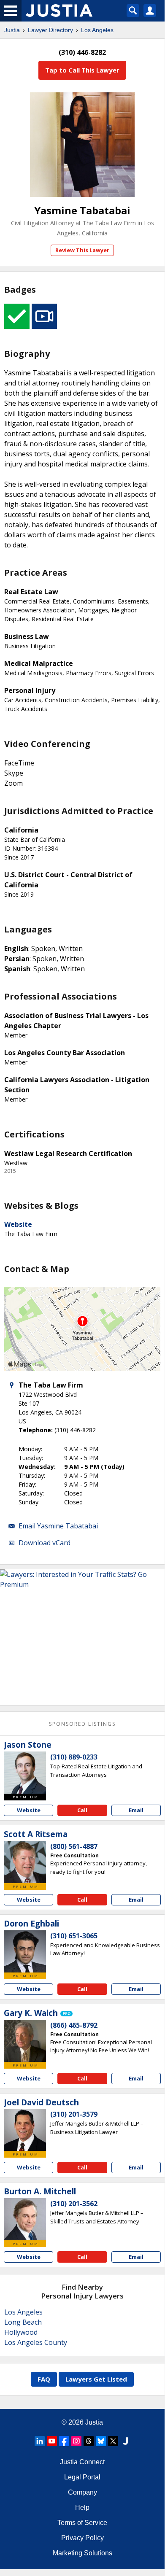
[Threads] (89, 2441)
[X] (113, 2441)
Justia (12, 30)
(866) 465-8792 (74, 2025)
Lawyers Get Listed (96, 2379)
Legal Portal (82, 2477)
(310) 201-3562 (74, 2204)
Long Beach (23, 2322)
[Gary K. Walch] (25, 2041)
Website (18, 1224)
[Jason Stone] (25, 1773)
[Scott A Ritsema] (25, 1862)
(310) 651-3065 (74, 1936)
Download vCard (45, 1543)
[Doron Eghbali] (25, 1951)
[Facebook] (64, 2441)
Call (82, 1810)
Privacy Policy (82, 2538)
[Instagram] (76, 2441)
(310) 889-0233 (74, 1757)
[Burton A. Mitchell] (25, 2219)
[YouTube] (52, 2441)
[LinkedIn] (40, 2441)
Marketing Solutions (82, 2553)
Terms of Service (82, 2523)
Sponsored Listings (82, 1724)
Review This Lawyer (82, 250)
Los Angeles (97, 30)
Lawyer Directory (50, 30)
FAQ (44, 2379)
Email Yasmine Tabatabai (58, 1526)
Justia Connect (82, 2462)
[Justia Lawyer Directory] (125, 2441)
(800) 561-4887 (74, 1846)
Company (82, 2492)
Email (136, 1810)
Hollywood (21, 2332)
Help (82, 2507)
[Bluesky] (101, 2441)
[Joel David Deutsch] (25, 2130)
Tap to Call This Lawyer (82, 70)
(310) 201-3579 (74, 2114)
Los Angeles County (36, 2342)
